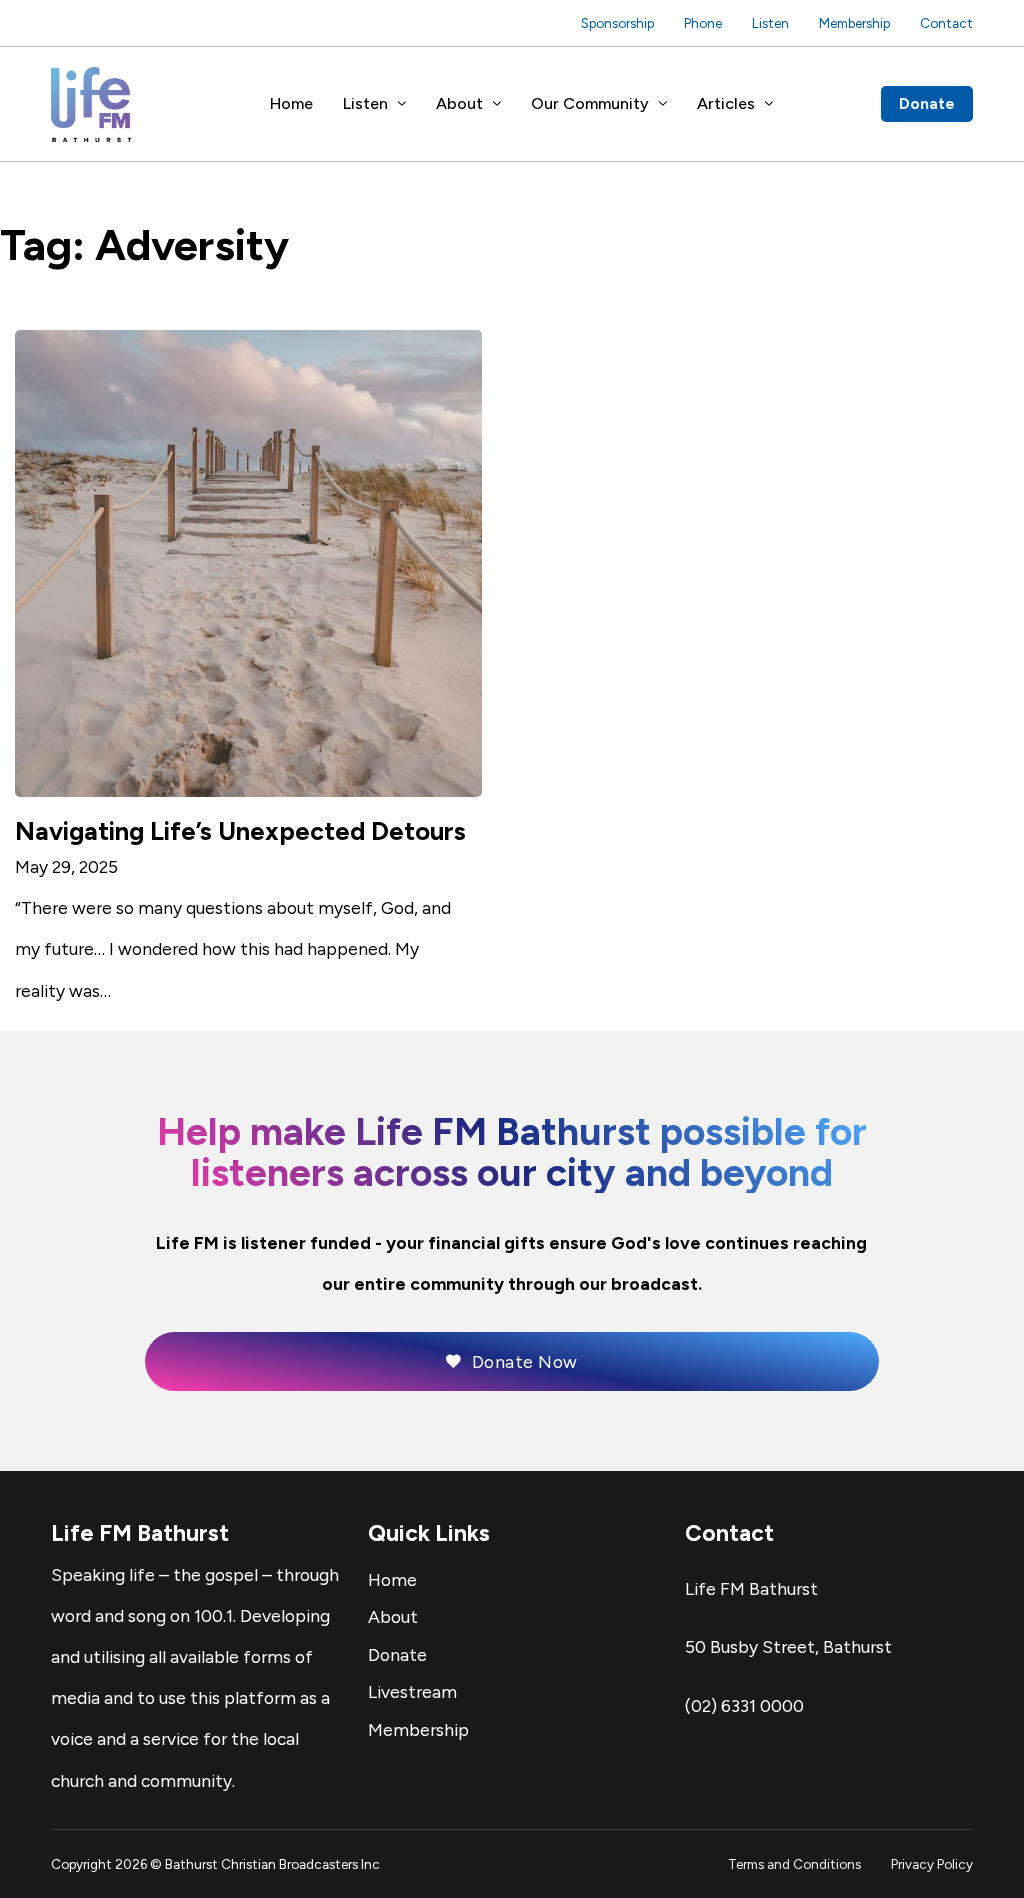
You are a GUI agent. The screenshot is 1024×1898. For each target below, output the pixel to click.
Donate (927, 103)
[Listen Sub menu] (402, 104)
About (459, 103)
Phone (703, 23)
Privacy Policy (932, 1864)
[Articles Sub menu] (769, 104)
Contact (946, 23)
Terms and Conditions (794, 1864)
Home (291, 103)
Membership (854, 23)
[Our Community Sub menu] (663, 104)
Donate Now (525, 1361)
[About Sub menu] (497, 104)
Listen (770, 23)
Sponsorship (617, 23)
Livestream (412, 1691)
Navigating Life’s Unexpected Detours (240, 831)
